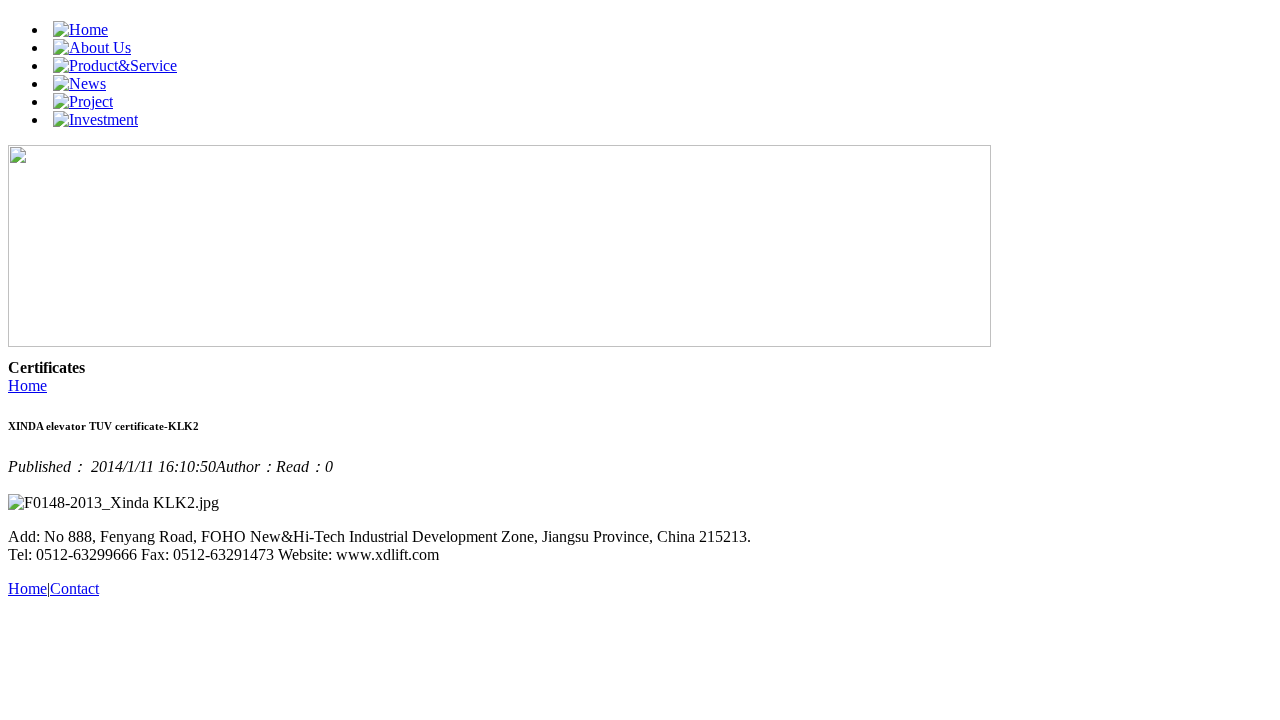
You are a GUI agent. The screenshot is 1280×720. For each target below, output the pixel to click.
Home (27, 385)
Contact (74, 588)
